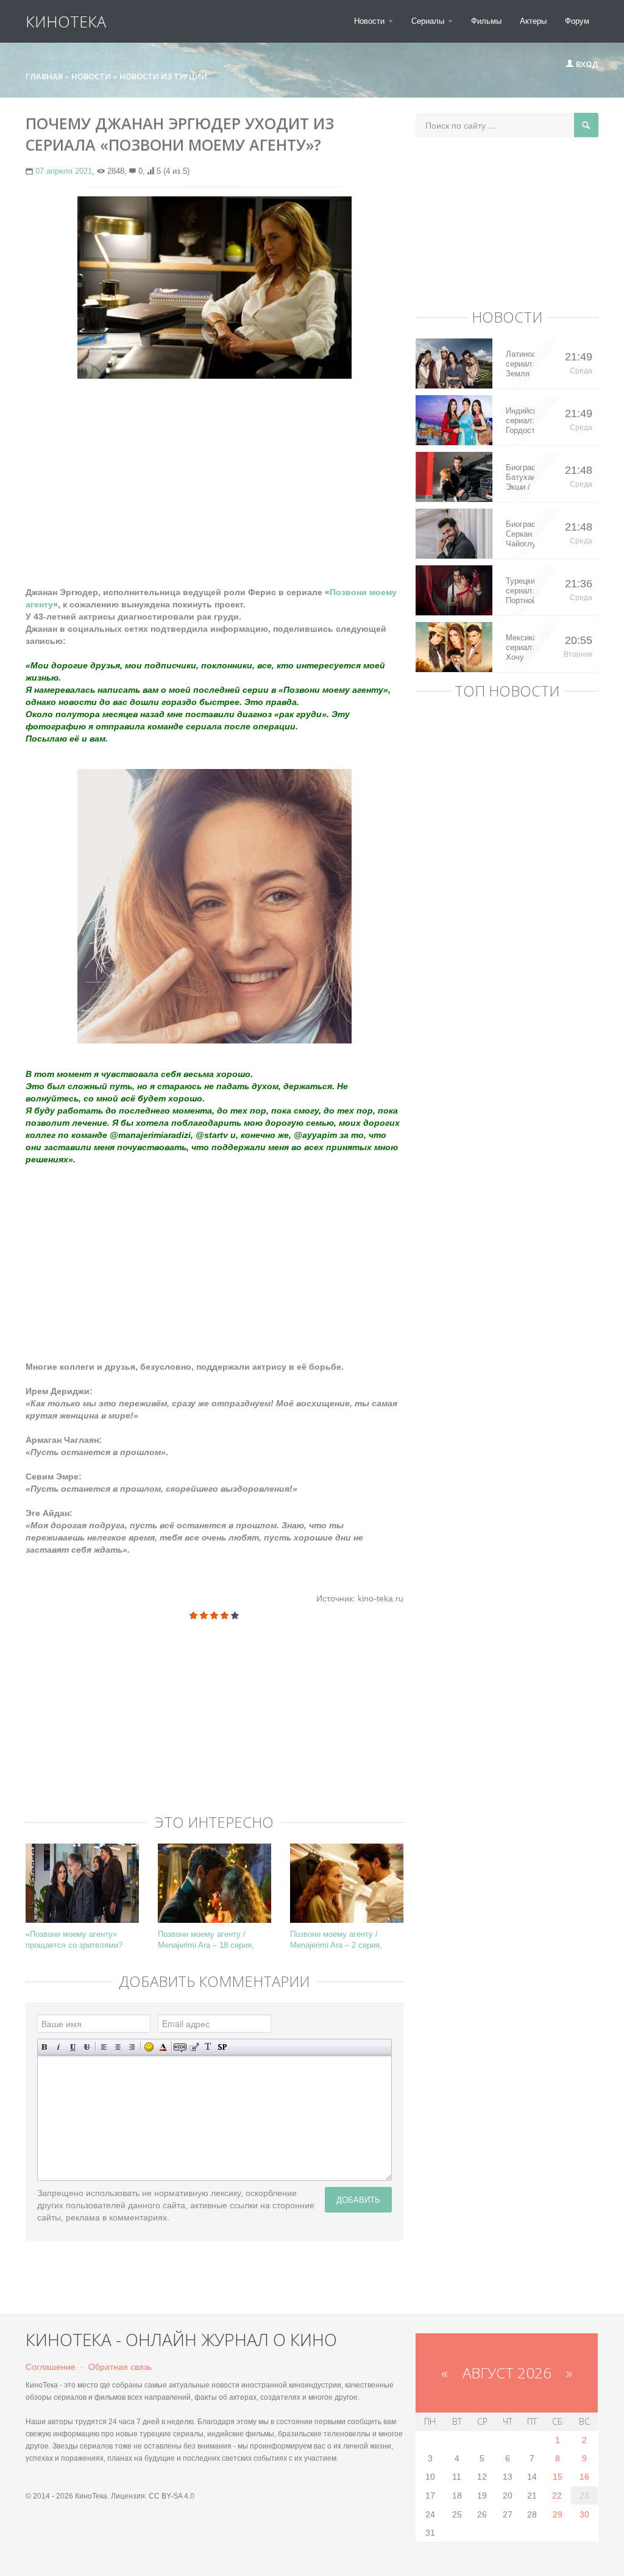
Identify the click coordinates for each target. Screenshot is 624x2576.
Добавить (358, 2199)
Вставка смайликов (149, 2047)
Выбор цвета (163, 2047)
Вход (586, 64)
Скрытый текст (180, 2047)
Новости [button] (370, 21)
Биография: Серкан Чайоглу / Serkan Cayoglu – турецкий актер (520, 534)
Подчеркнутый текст (73, 2047)
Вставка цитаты (194, 2047)
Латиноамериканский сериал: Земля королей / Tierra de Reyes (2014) (520, 364)
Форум (577, 21)
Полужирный (45, 2047)
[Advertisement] (214, 476)
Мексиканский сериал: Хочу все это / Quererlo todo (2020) (520, 648)
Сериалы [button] (429, 21)
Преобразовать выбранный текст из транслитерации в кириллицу (208, 2047)
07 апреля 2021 (64, 171)
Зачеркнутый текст (87, 2047)
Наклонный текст (59, 2047)
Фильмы (486, 21)
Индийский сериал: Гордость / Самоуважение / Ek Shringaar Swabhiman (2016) (520, 421)
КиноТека (66, 21)
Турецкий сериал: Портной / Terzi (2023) (520, 591)
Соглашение (51, 2367)
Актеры (533, 21)
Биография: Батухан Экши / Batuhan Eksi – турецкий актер (520, 478)
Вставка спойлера (222, 2047)
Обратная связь (120, 2367)
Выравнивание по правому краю (132, 2047)
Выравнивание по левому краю (104, 2047)
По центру (118, 2047)
